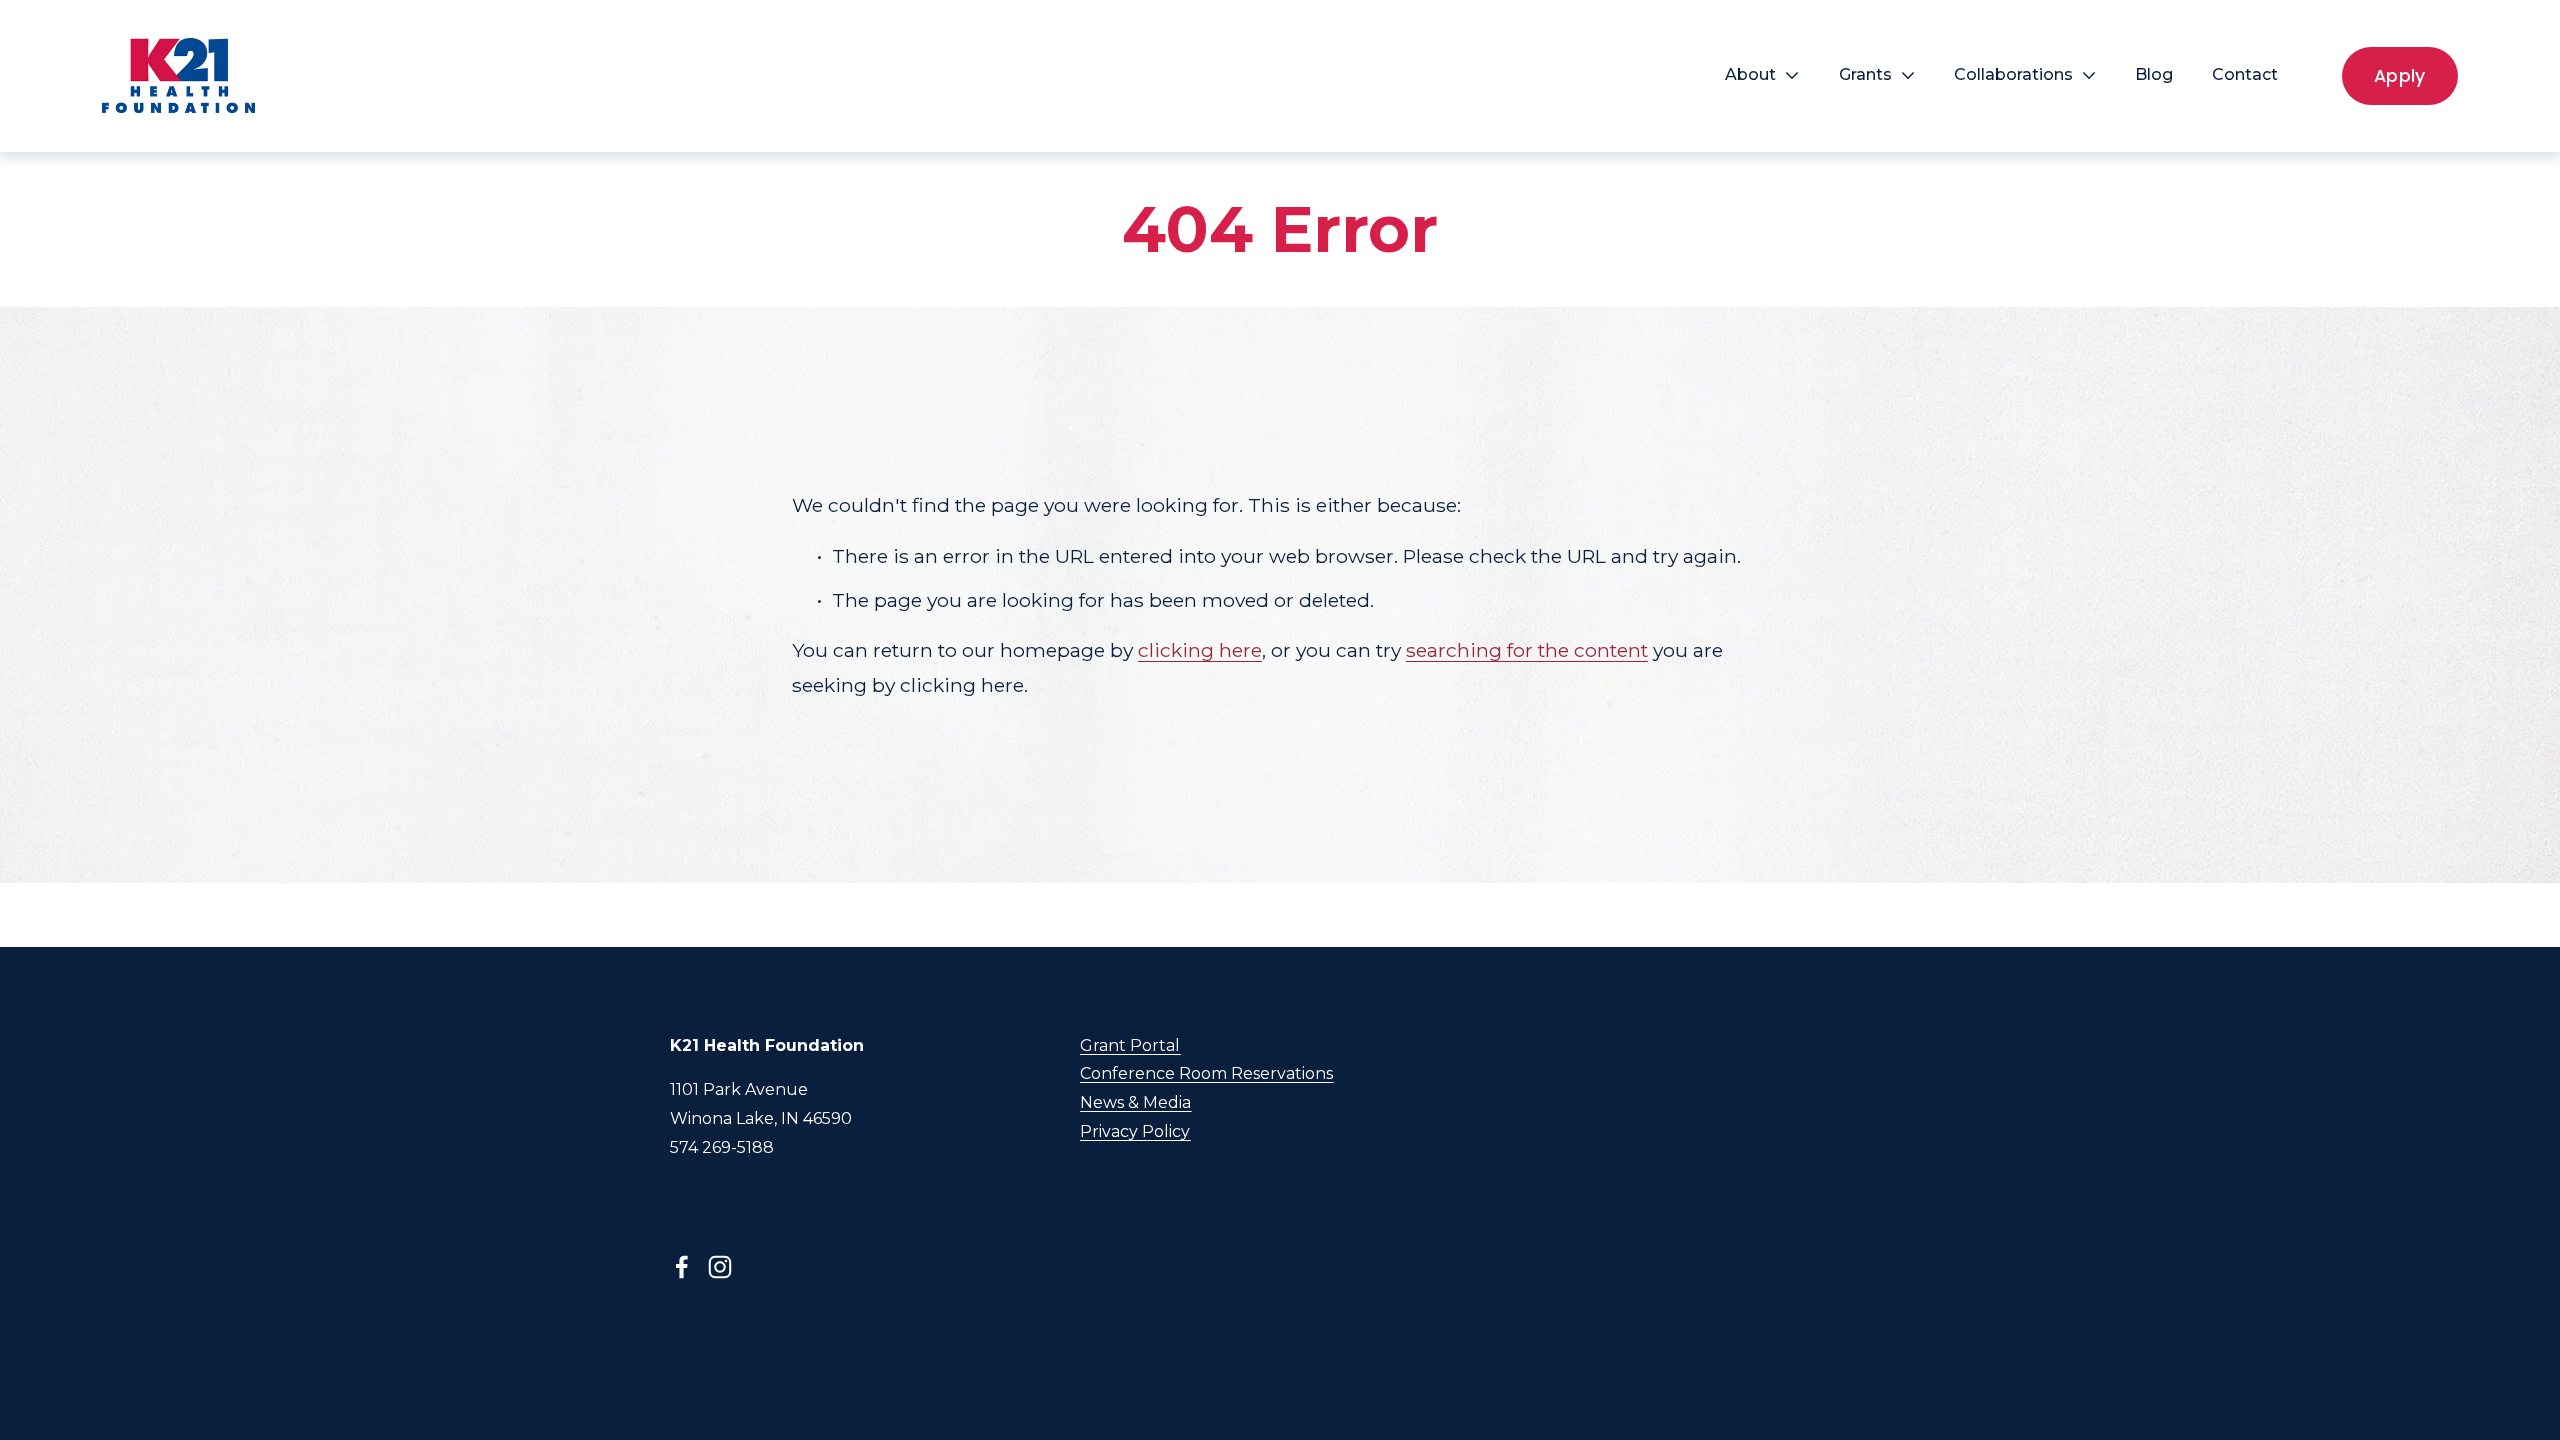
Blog (2154, 74)
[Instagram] (720, 1267)
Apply (2400, 76)
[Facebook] (682, 1267)
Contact (2245, 74)
